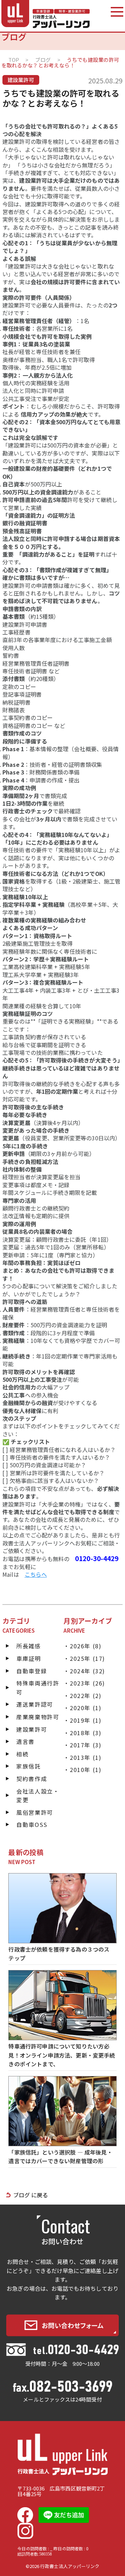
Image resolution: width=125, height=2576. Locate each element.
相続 (22, 1754)
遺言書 (26, 1741)
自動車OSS (32, 1824)
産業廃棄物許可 (38, 1717)
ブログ (43, 60)
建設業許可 (32, 1729)
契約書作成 (32, 1779)
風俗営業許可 (35, 1812)
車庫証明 (28, 1658)
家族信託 (28, 1766)
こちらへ (36, 1574)
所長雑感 (28, 1646)
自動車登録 (32, 1671)
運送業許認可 (35, 1704)
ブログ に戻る (31, 2195)
